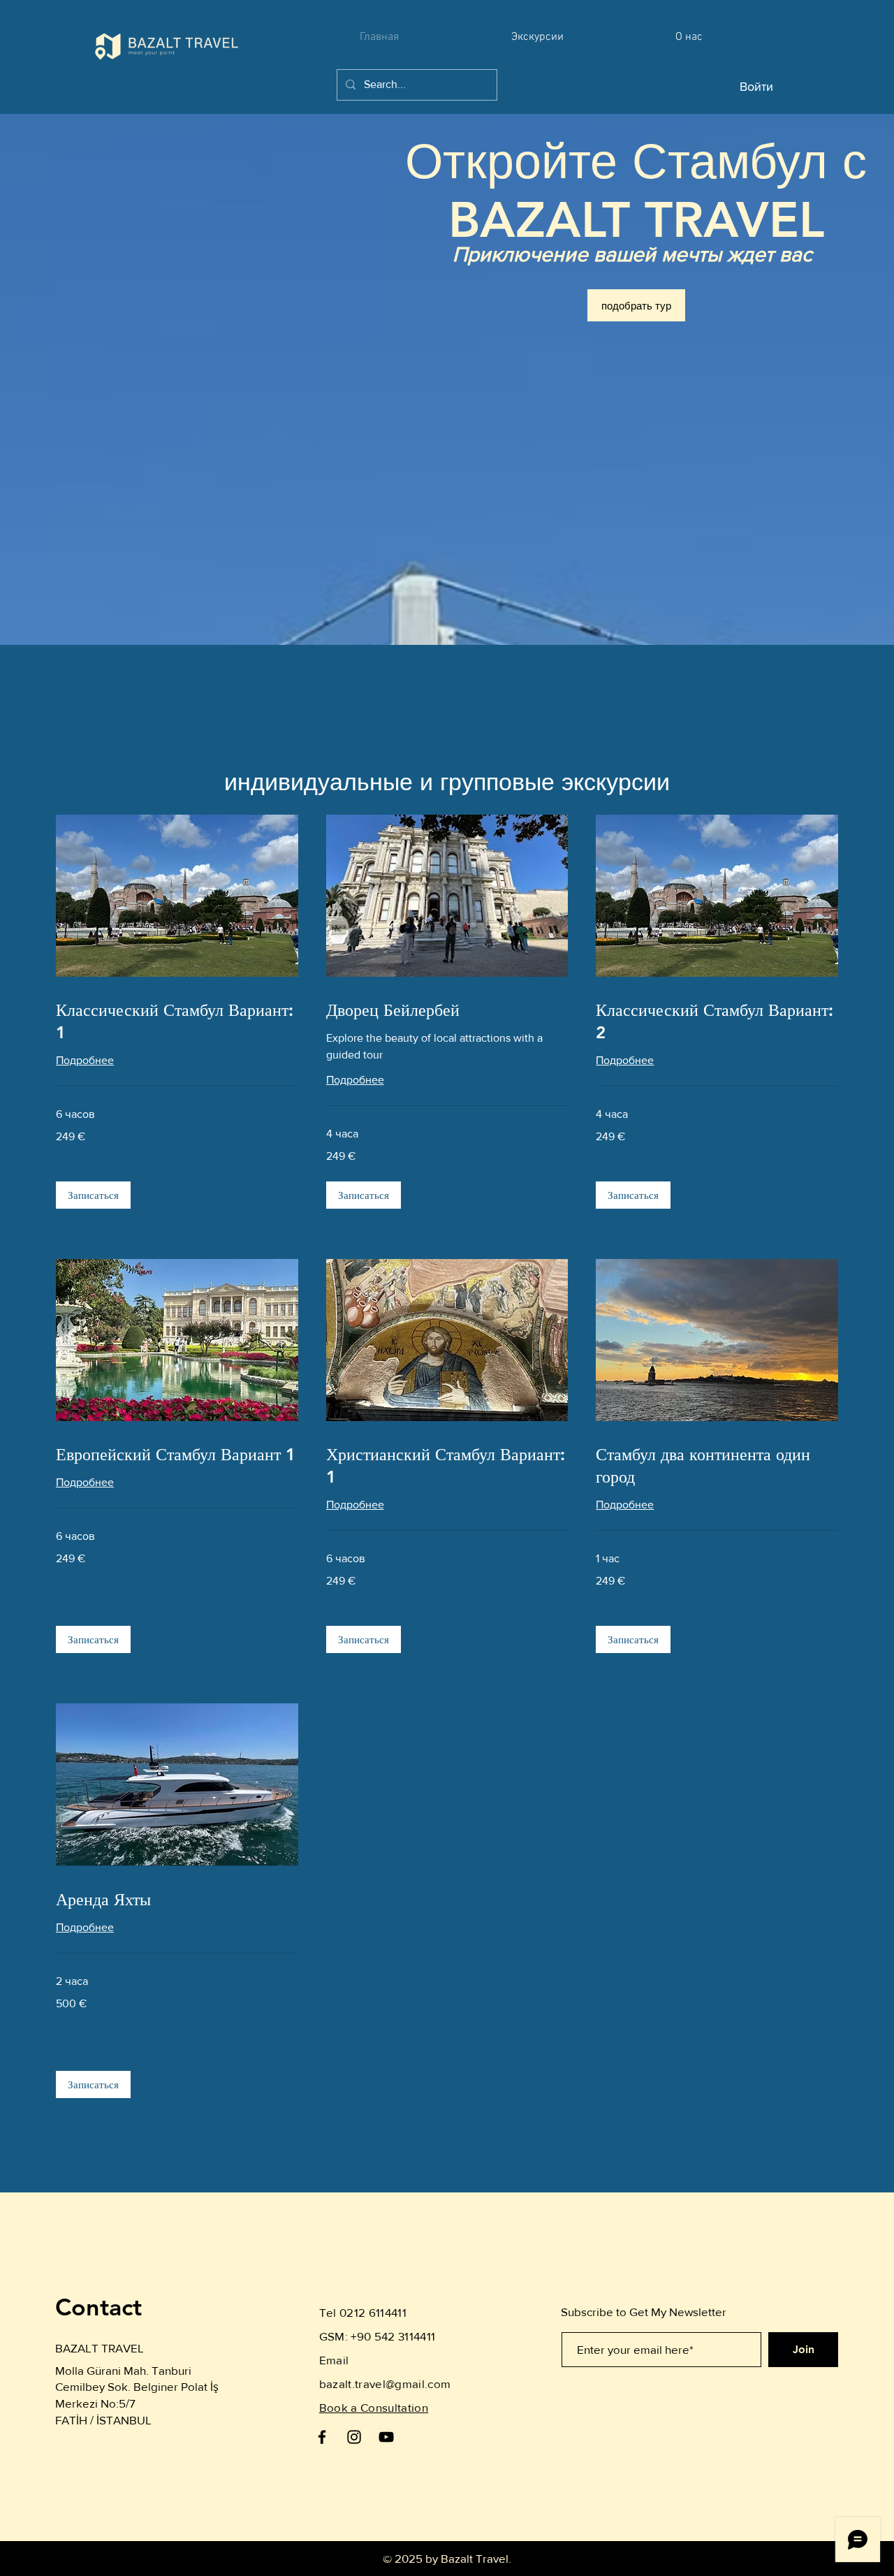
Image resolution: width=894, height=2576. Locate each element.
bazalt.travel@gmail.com (385, 2384)
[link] (177, 1021)
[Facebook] (322, 2437)
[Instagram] (354, 2437)
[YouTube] (386, 2437)
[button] (93, 1195)
